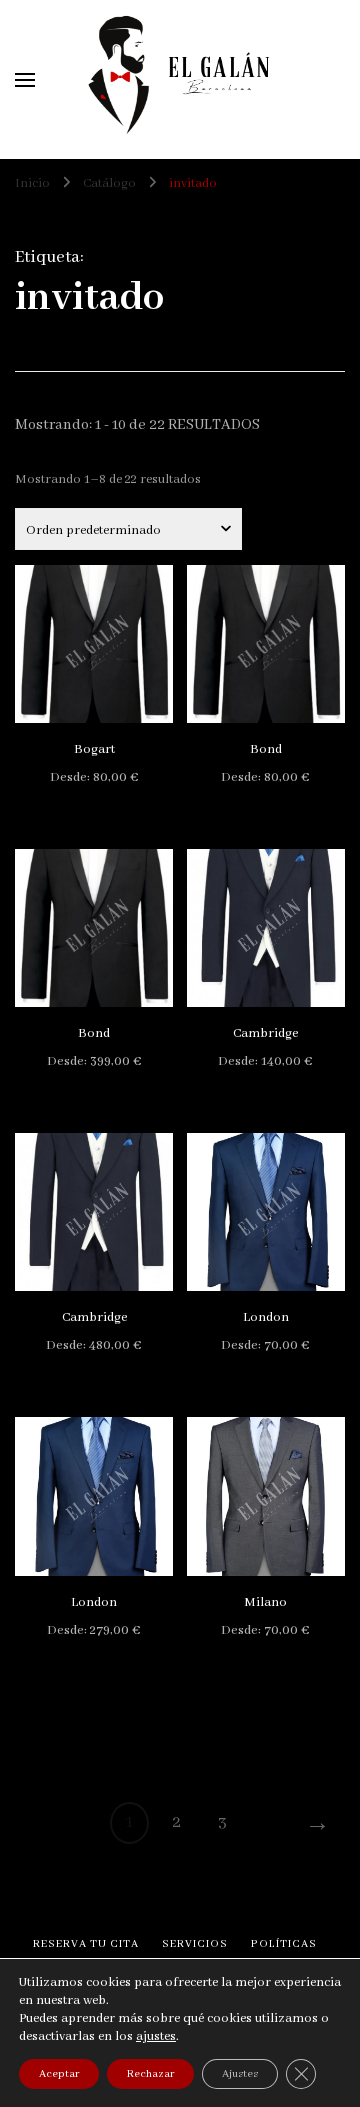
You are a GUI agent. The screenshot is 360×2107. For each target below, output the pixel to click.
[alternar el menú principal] (25, 80)
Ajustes (240, 2074)
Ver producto (94, 644)
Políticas (284, 1944)
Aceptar (59, 2074)
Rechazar (150, 2074)
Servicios (195, 1944)
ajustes (156, 2036)
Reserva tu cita (86, 1944)
